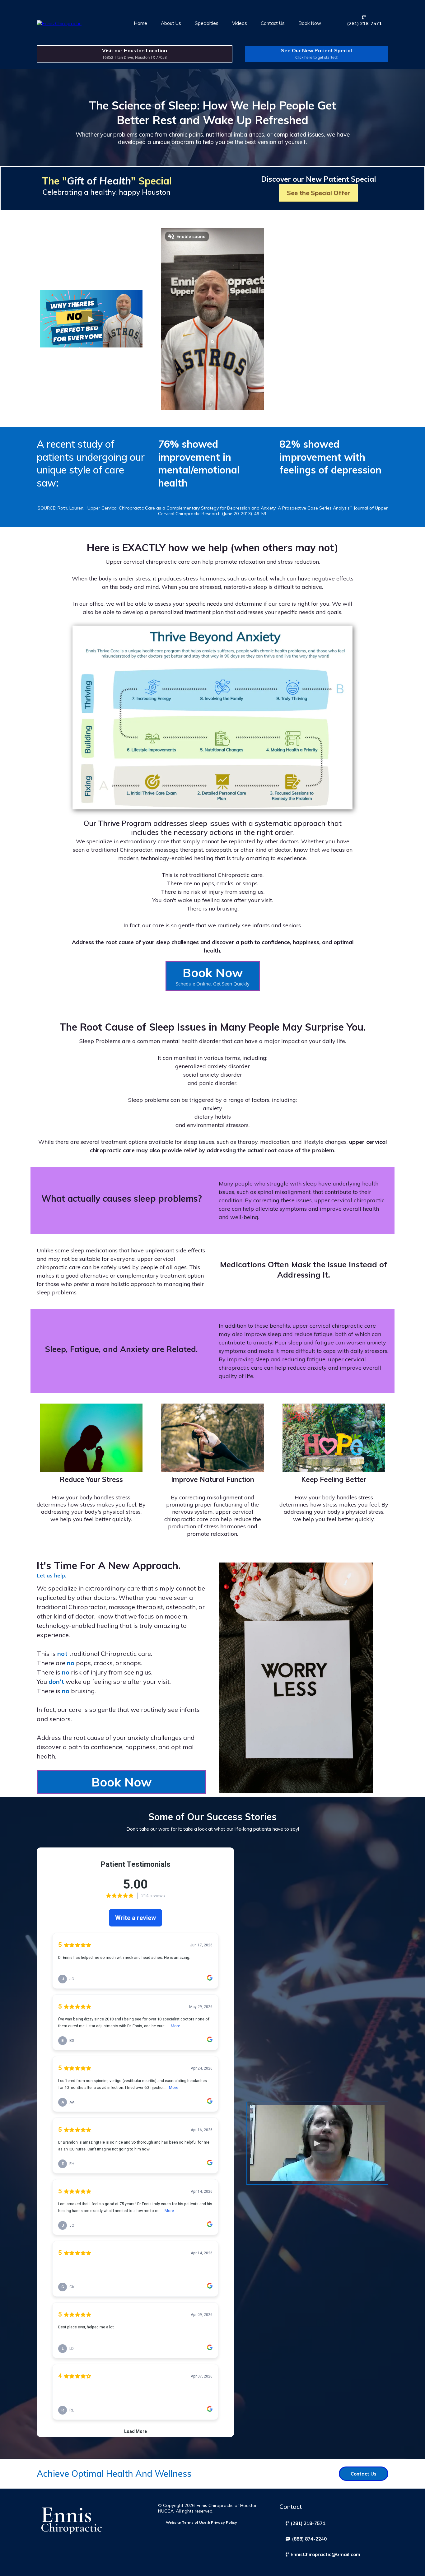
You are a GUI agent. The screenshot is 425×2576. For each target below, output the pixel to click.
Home (140, 23)
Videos (240, 23)
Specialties (207, 23)
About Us (171, 23)
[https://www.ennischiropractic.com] (59, 23)
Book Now (310, 23)
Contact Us (273, 23)
